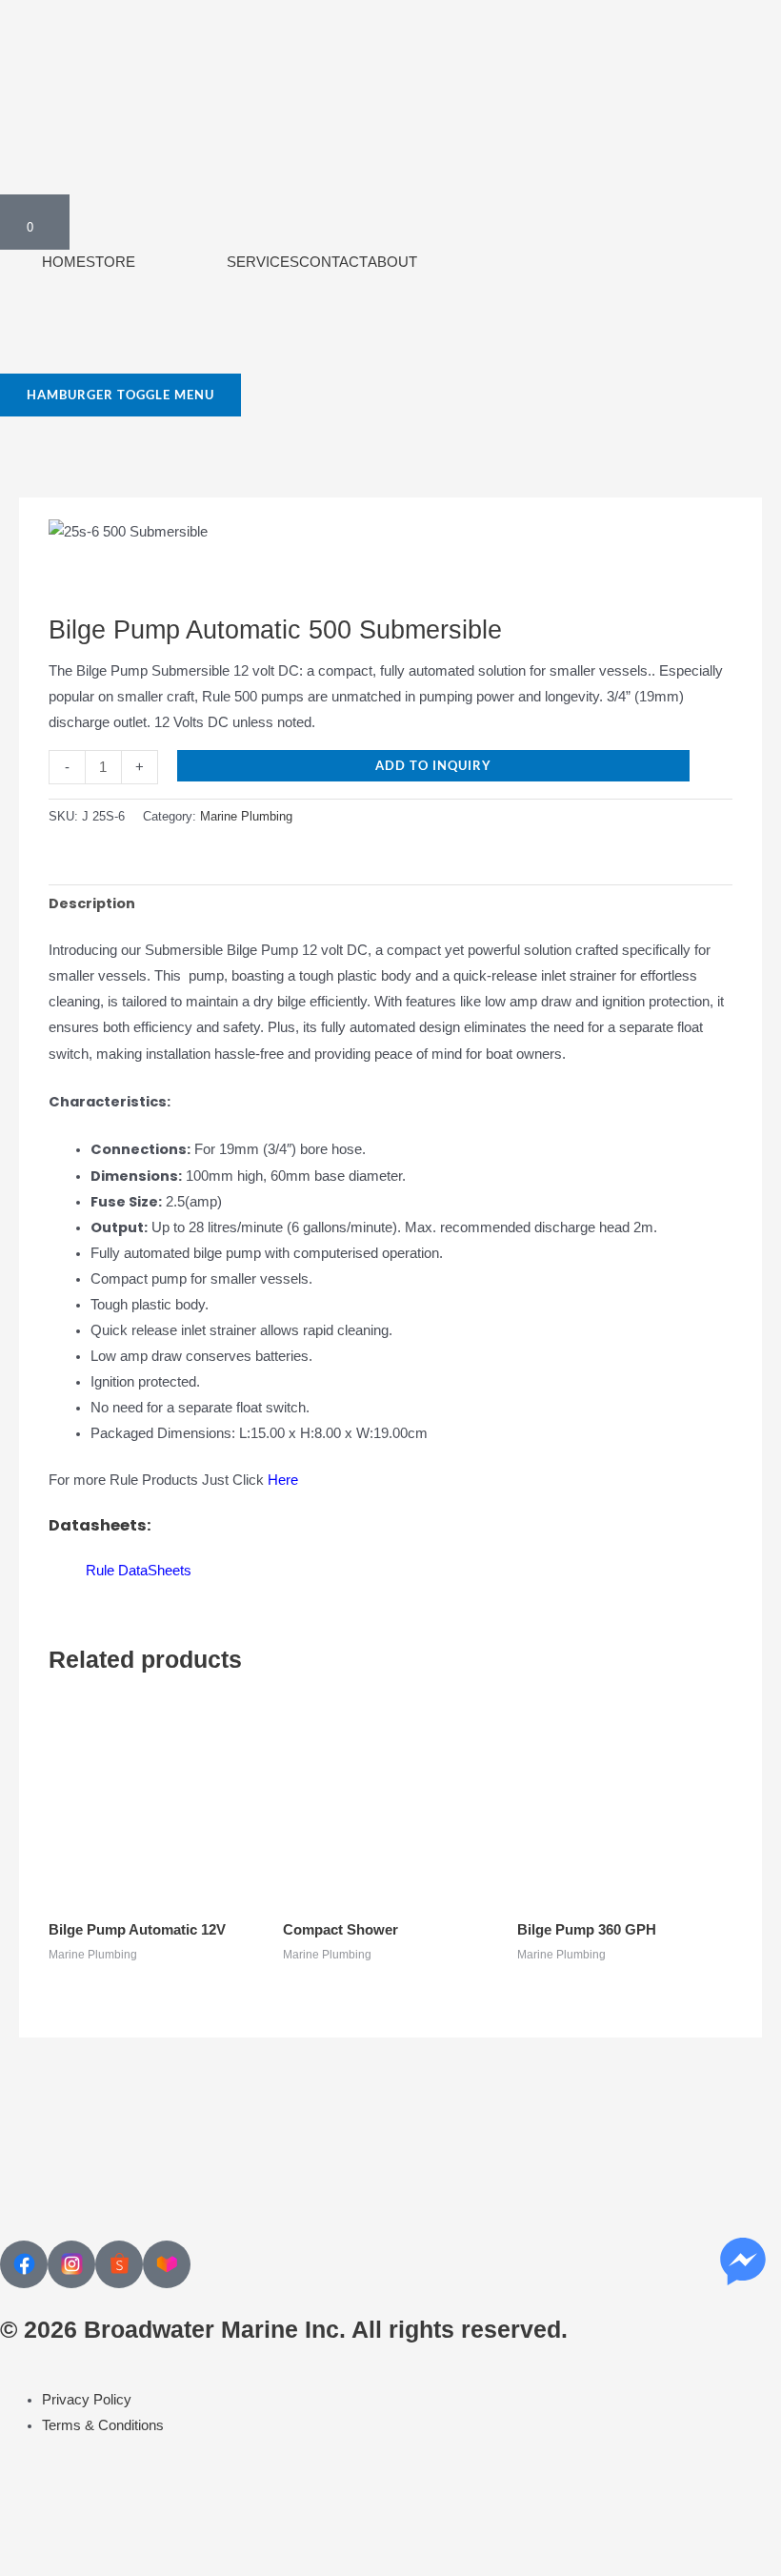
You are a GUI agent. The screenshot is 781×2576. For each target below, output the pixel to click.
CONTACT (333, 262)
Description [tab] (92, 903)
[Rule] (109, 578)
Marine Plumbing (246, 816)
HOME (64, 262)
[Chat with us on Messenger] (743, 2262)
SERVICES (263, 262)
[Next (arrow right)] (84, 2561)
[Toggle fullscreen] (84, 2528)
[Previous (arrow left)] (27, 2561)
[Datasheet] (67, 1571)
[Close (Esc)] (198, 2528)
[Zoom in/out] (27, 2528)
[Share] (141, 2528)
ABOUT (392, 262)
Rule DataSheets (139, 1571)
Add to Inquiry (433, 765)
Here (283, 1480)
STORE (110, 262)
